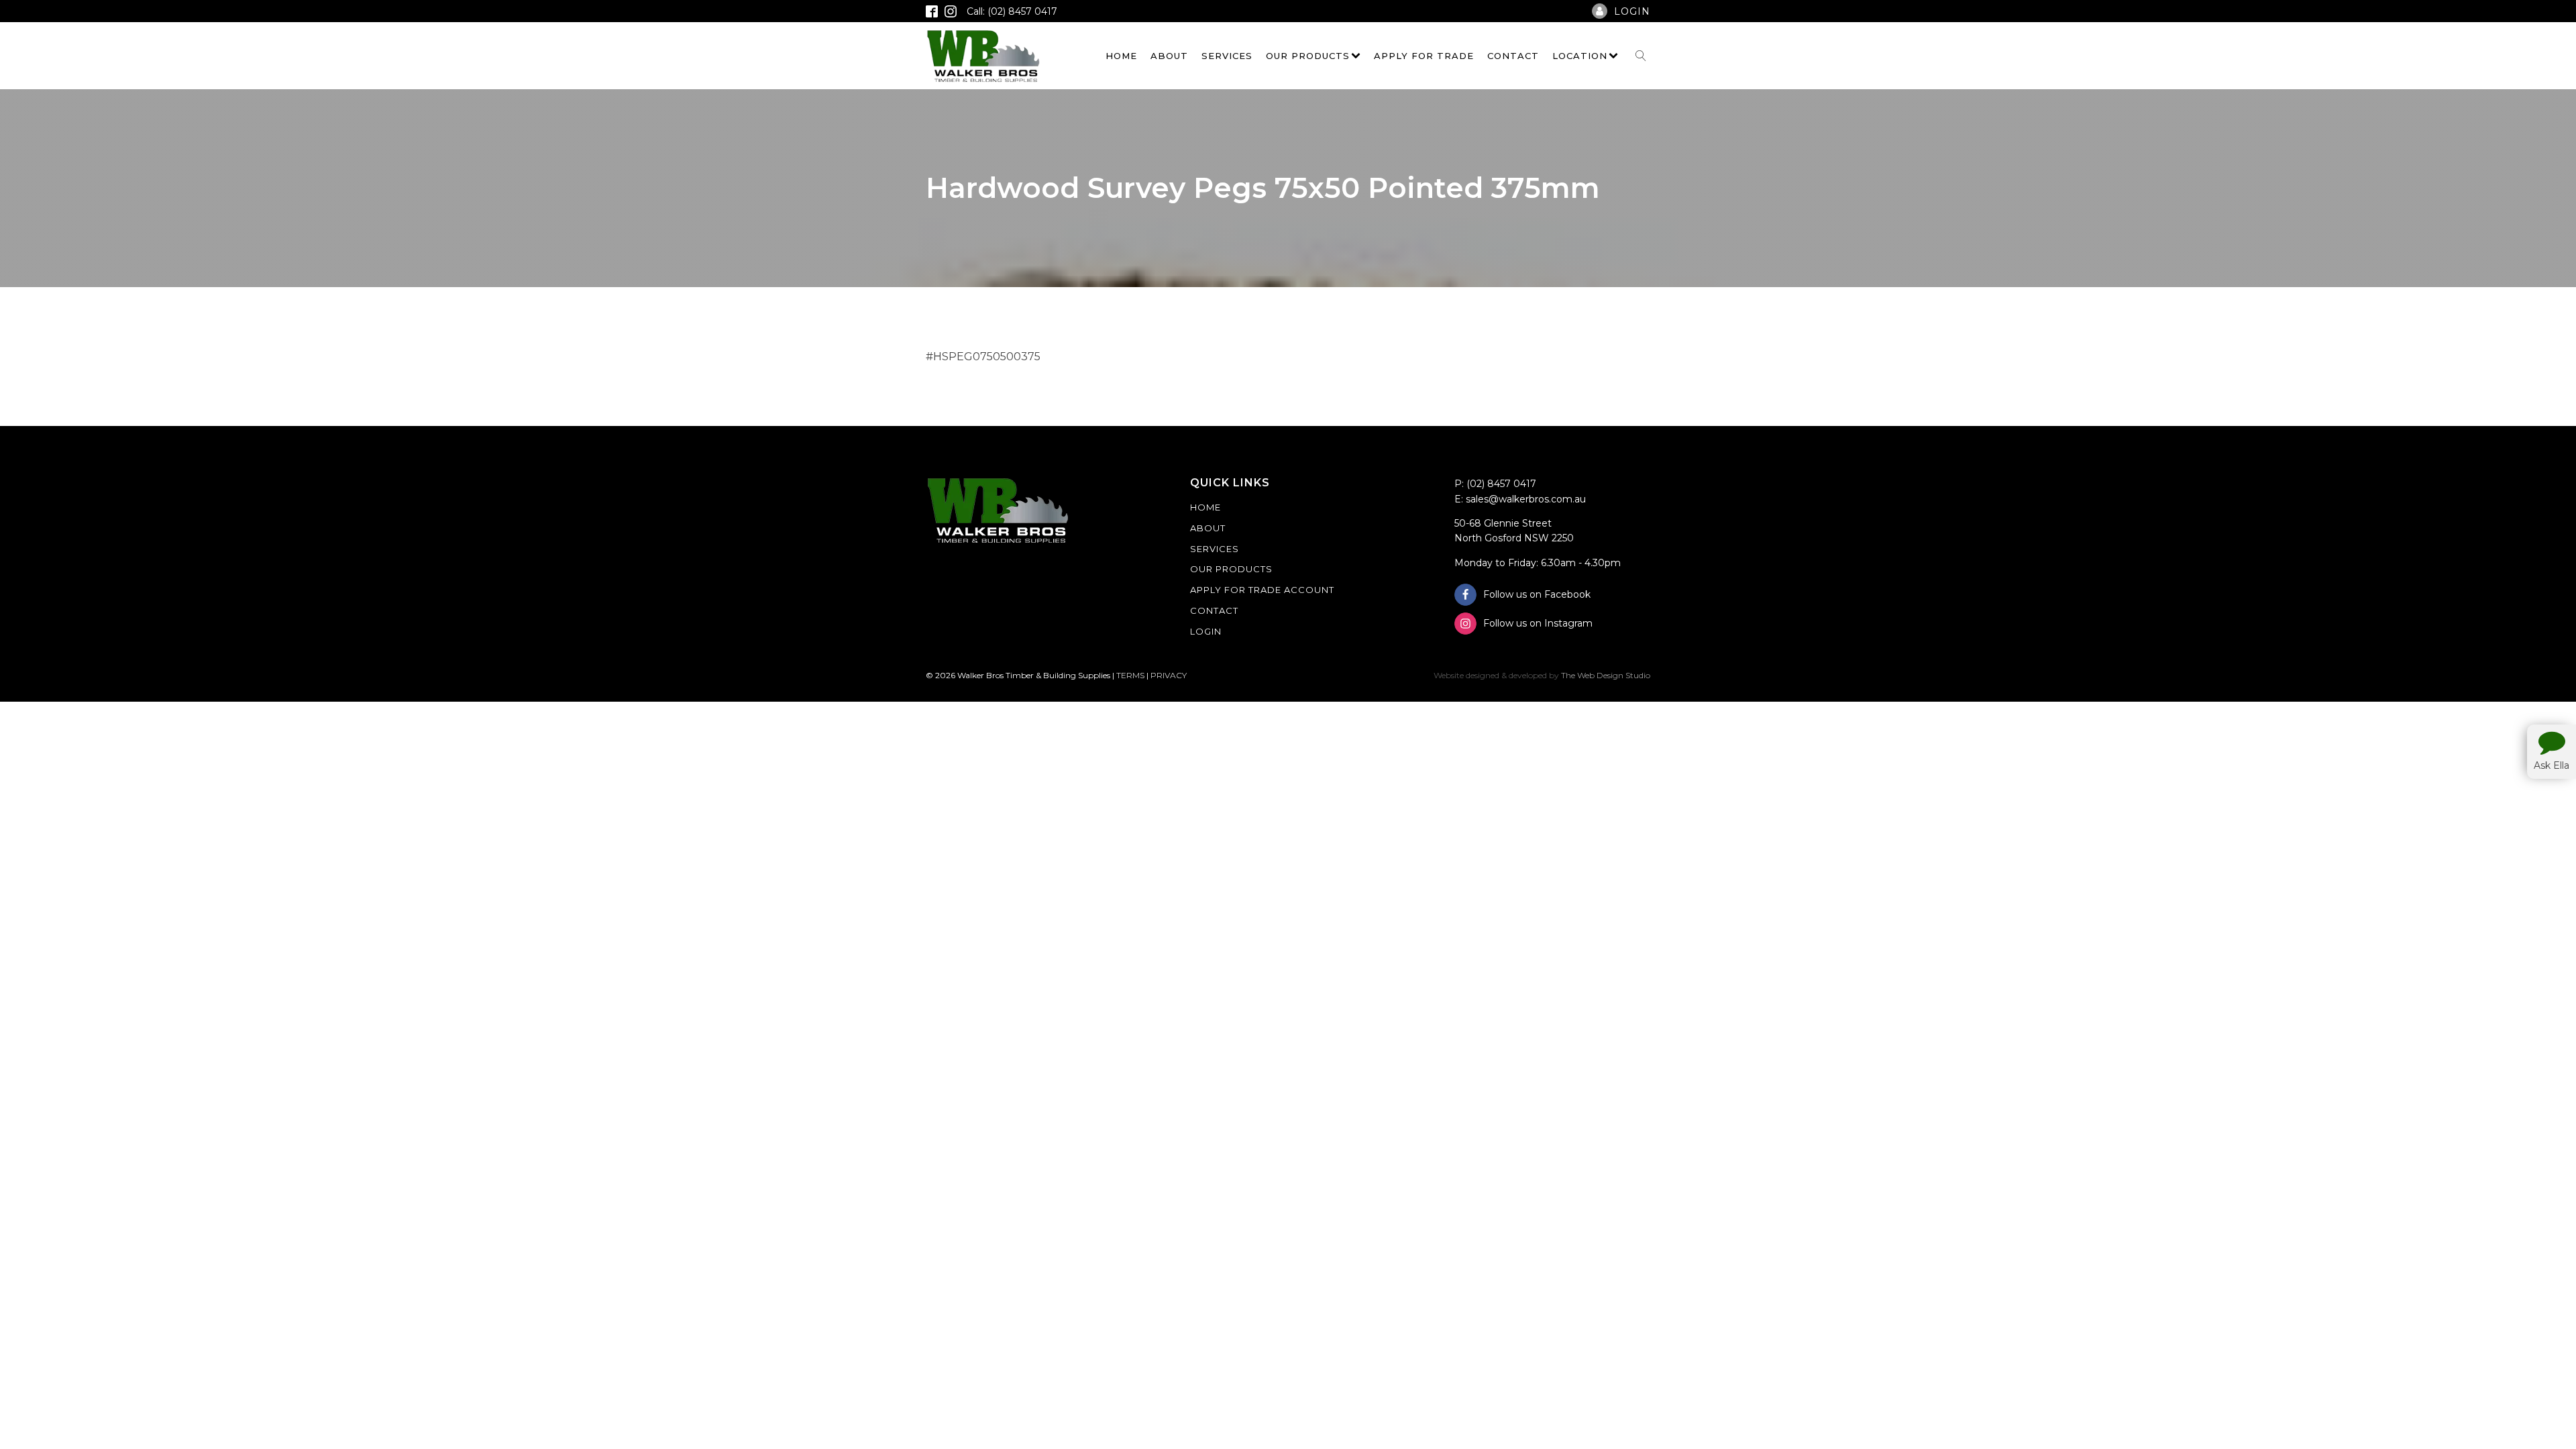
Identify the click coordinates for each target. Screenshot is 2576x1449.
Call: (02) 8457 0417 (1012, 11)
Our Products (1308, 56)
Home (1121, 56)
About (1169, 56)
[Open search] (1641, 56)
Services (1227, 56)
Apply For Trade (1424, 56)
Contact (1513, 56)
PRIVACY (1169, 675)
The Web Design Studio (1606, 675)
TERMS (1130, 675)
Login (1206, 631)
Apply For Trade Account (1262, 590)
